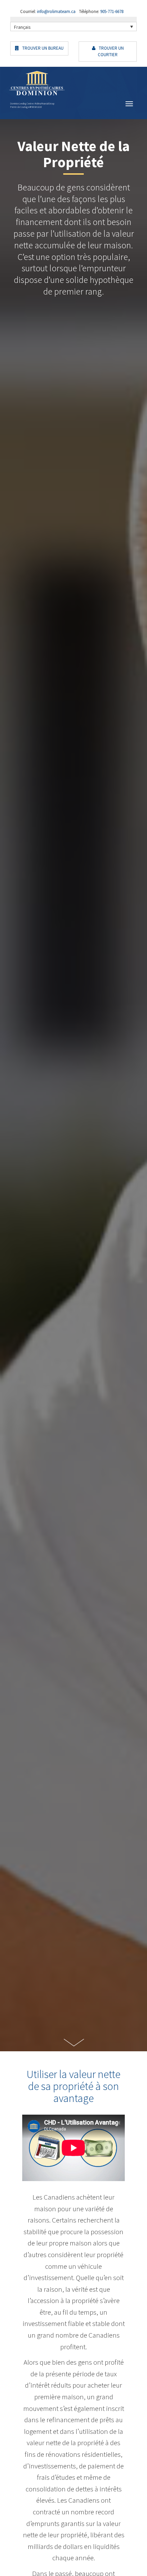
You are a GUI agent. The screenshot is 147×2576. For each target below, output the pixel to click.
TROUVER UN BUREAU (42, 48)
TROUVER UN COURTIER (111, 51)
